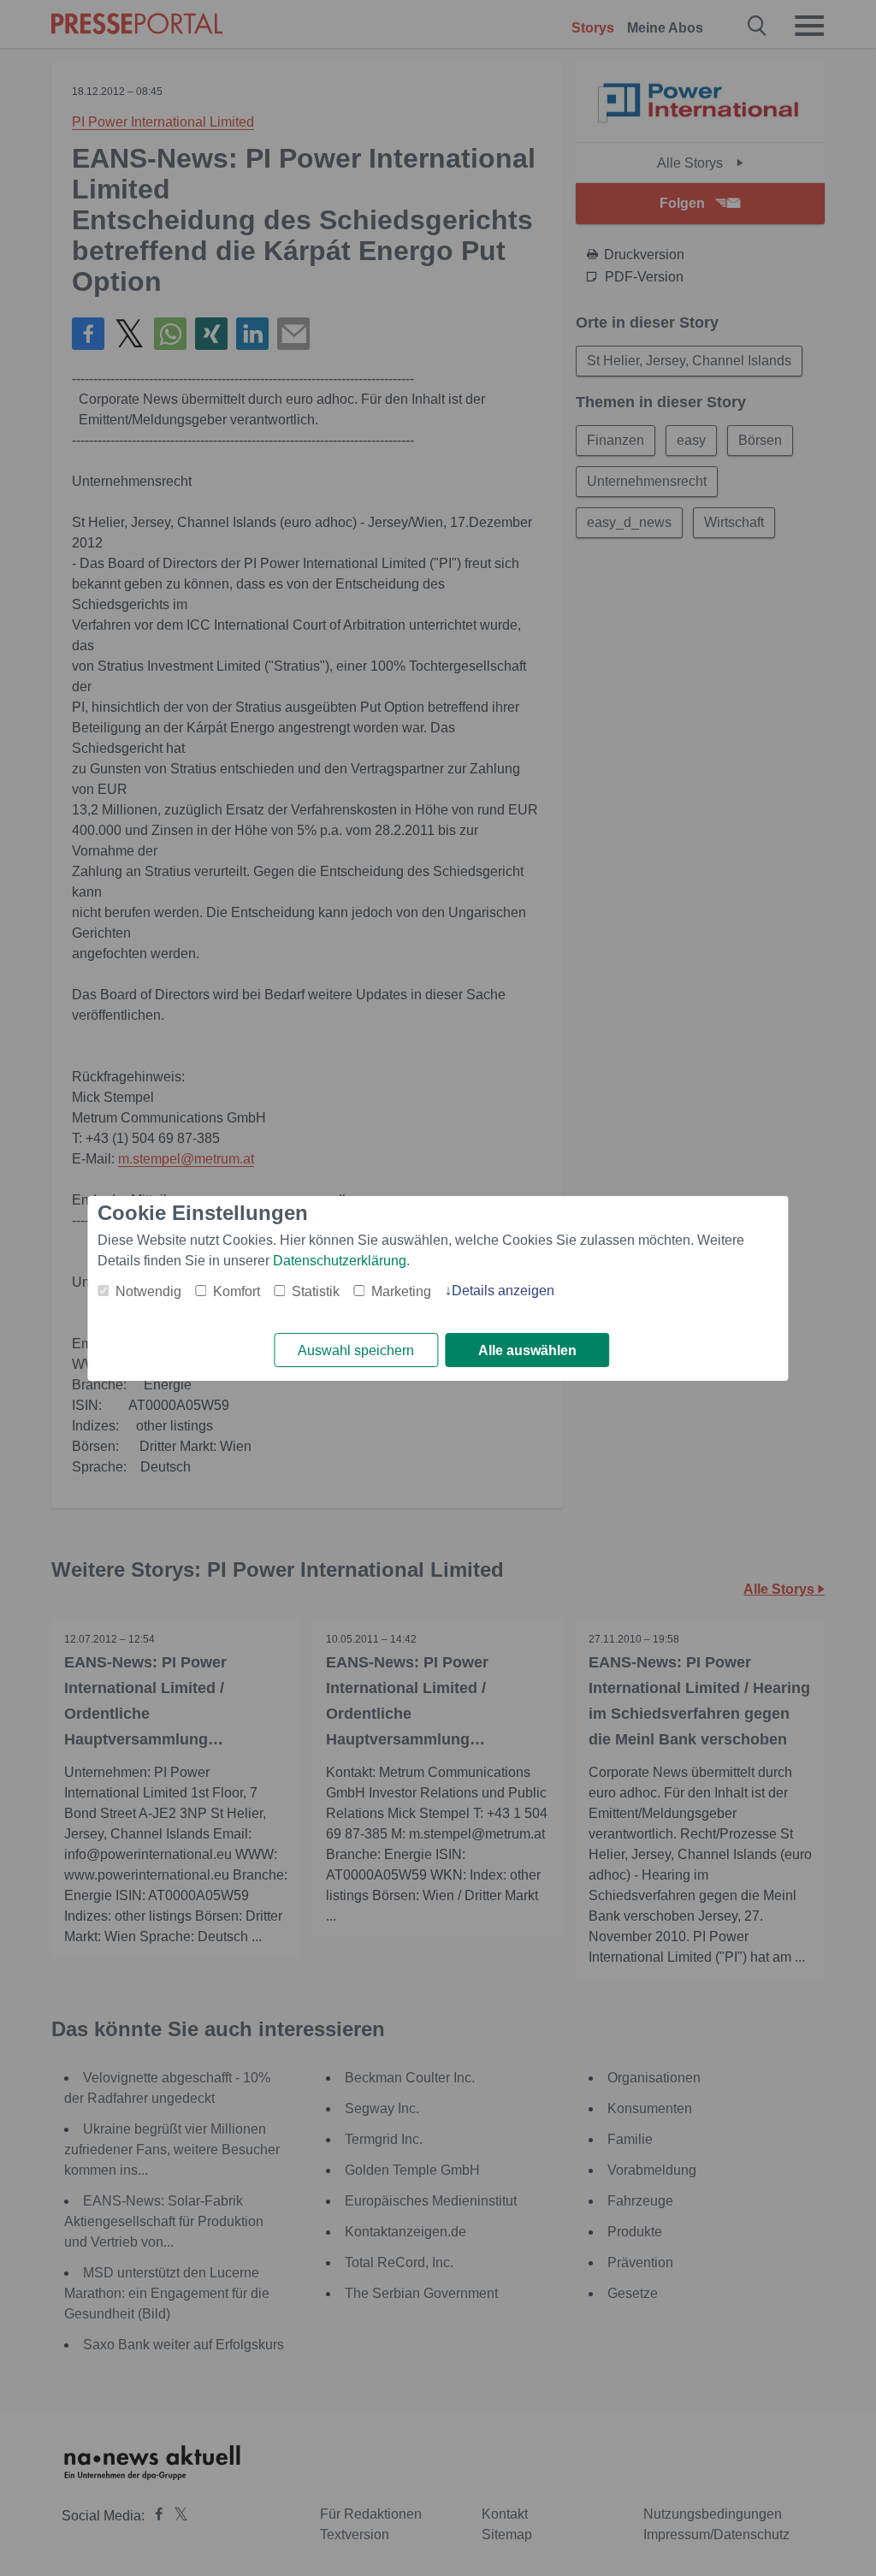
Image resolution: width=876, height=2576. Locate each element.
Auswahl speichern (356, 1350)
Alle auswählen (527, 1350)
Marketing (401, 1291)
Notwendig (148, 1291)
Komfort (237, 1291)
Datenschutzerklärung (340, 1261)
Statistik (316, 1291)
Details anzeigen (503, 1291)
